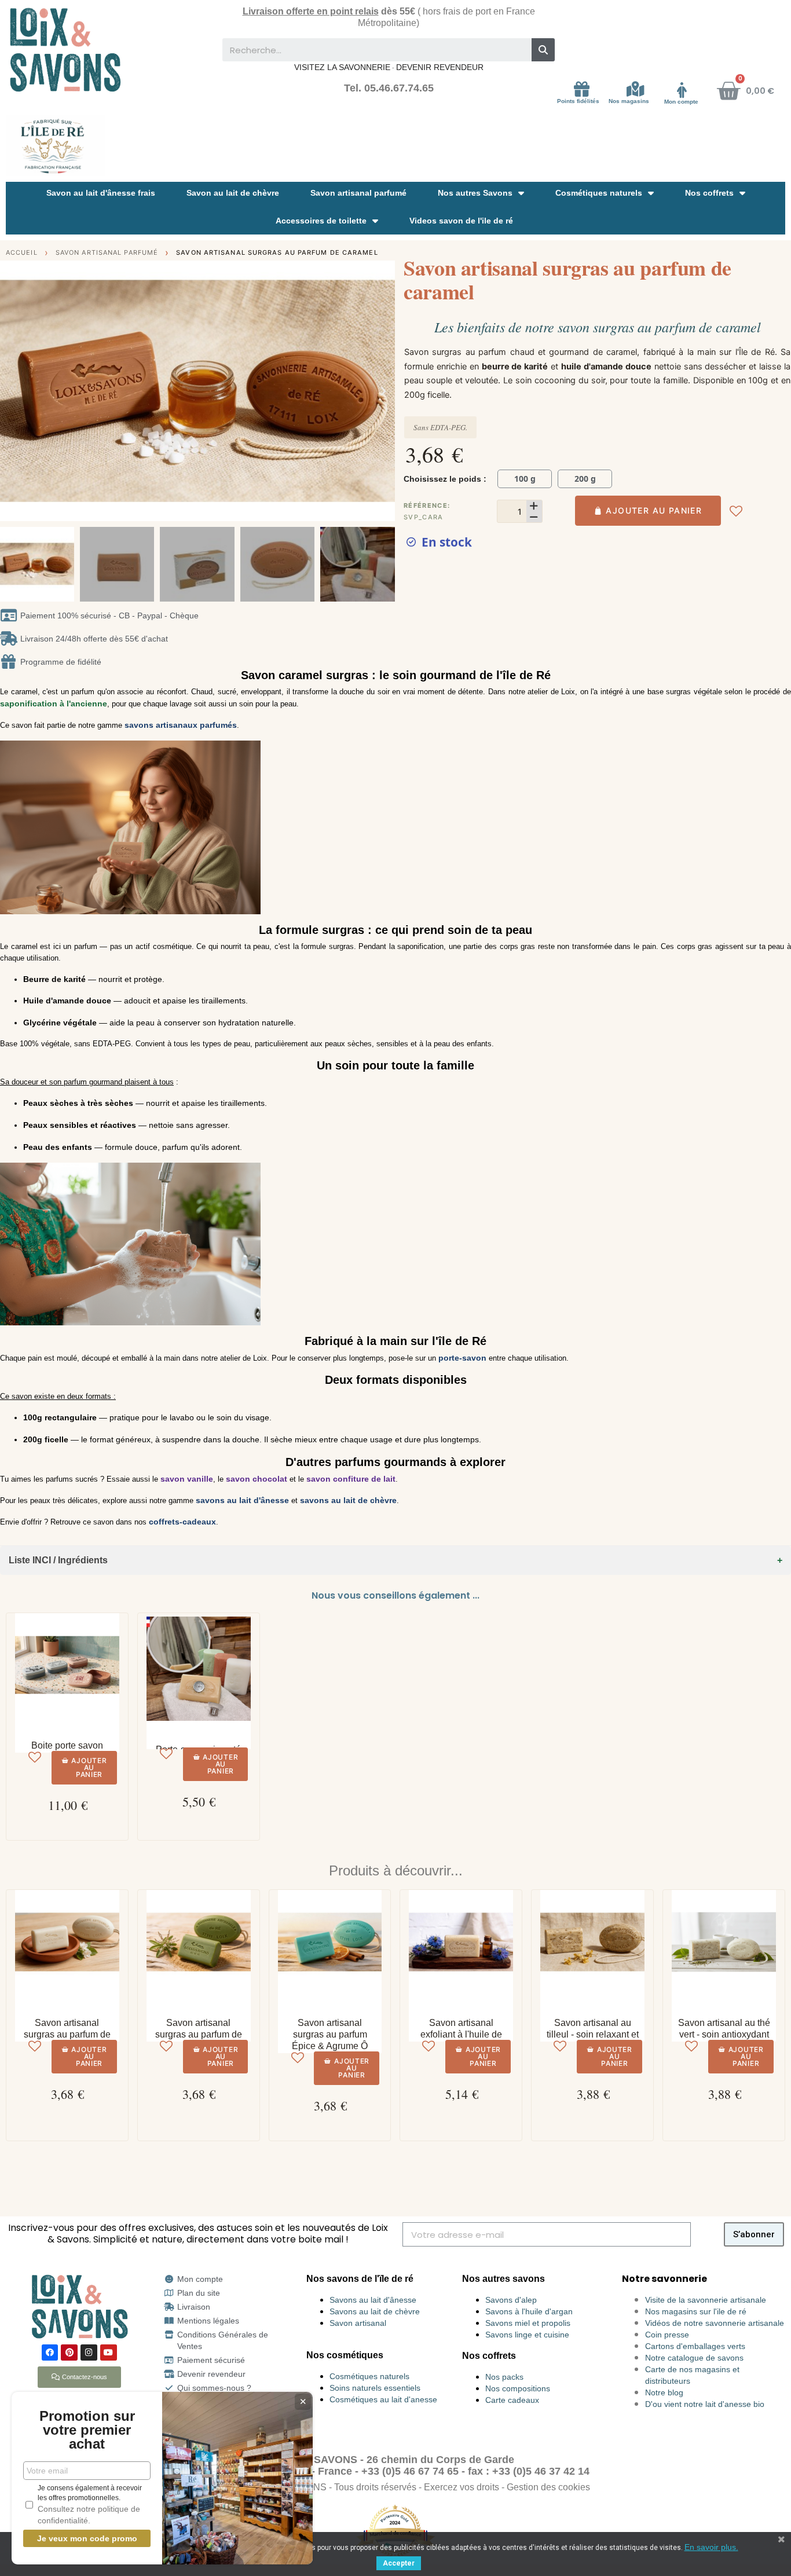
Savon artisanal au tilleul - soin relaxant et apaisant (593, 2034)
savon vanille (187, 1479)
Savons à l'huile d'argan (529, 2311)
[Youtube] (109, 2353)
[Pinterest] (69, 2353)
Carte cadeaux (512, 2400)
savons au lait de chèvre (348, 1500)
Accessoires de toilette (321, 221)
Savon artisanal (358, 2323)
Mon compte (681, 102)
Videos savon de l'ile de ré (461, 221)
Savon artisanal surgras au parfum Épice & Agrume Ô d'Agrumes (330, 2040)
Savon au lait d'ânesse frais (101, 193)
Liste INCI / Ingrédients (58, 1560)
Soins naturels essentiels (375, 2388)
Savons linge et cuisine (527, 2335)
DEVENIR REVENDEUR (440, 67)
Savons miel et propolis (528, 2323)
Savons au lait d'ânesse (373, 2300)
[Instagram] (89, 2353)
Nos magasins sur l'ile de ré (696, 2311)
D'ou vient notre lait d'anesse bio (705, 2404)
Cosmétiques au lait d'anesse (383, 2399)
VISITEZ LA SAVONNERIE (342, 67)
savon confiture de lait (351, 1479)
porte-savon (462, 1358)
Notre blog (664, 2392)
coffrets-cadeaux (182, 1522)
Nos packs (504, 2377)
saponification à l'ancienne (54, 703)
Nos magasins (629, 101)
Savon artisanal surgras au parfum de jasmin (67, 2034)
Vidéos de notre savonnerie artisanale (715, 2323)
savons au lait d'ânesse (242, 1500)
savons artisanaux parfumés (181, 725)
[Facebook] (50, 2353)
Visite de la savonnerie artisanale (706, 2300)
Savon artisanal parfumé (358, 193)
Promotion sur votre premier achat (87, 2430)
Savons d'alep (511, 2300)
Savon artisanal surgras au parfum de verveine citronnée (199, 2034)
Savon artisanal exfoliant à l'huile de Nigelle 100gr (461, 2034)
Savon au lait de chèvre (233, 193)
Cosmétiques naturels (599, 193)
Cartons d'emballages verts (695, 2346)
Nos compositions (518, 2388)
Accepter (399, 2563)
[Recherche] (543, 50)
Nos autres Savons (475, 193)
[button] (11, 391)
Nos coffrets (709, 193)
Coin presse (667, 2335)
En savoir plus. (711, 2547)
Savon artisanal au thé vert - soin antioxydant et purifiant (724, 2034)
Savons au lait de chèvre (375, 2311)
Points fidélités (578, 101)
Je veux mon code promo (87, 2538)
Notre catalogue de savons (694, 2358)
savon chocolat (257, 1479)
